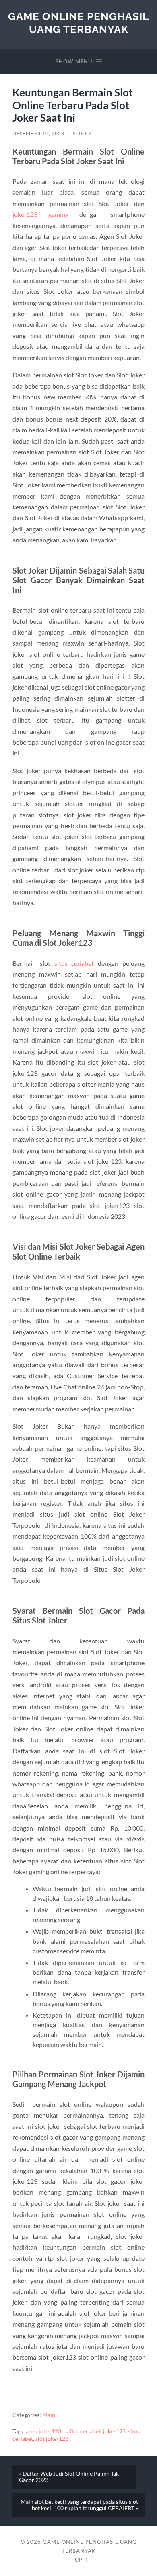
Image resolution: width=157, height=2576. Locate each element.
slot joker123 (52, 2439)
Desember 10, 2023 (38, 133)
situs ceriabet (74, 963)
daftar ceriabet (82, 2431)
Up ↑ (82, 2560)
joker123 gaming (40, 214)
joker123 (114, 2431)
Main (49, 2415)
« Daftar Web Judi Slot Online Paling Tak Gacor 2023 (69, 2477)
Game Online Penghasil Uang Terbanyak (78, 23)
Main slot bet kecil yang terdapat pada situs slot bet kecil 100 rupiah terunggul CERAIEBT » (79, 2505)
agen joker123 (43, 2431)
